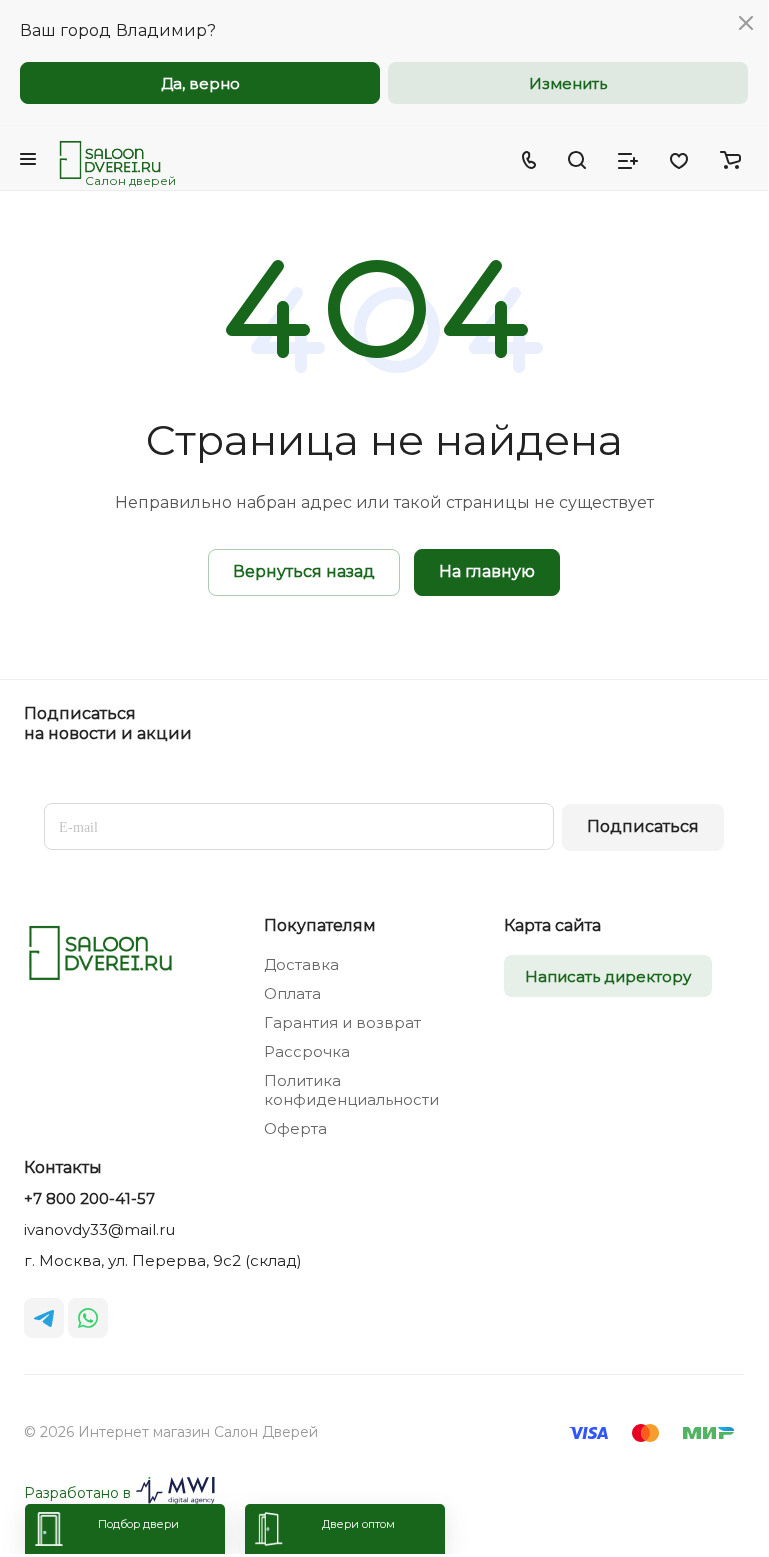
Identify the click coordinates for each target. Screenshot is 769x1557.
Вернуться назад (304, 571)
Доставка (301, 964)
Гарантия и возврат (342, 1022)
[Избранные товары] (679, 159)
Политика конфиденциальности (351, 1090)
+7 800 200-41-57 (89, 1199)
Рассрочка (307, 1051)
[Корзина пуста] (730, 159)
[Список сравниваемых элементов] (628, 159)
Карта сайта (552, 925)
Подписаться (643, 826)
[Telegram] (44, 1318)
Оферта (295, 1128)
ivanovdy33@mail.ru (99, 1229)
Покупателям (320, 925)
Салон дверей (130, 180)
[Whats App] (88, 1318)
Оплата (292, 993)
